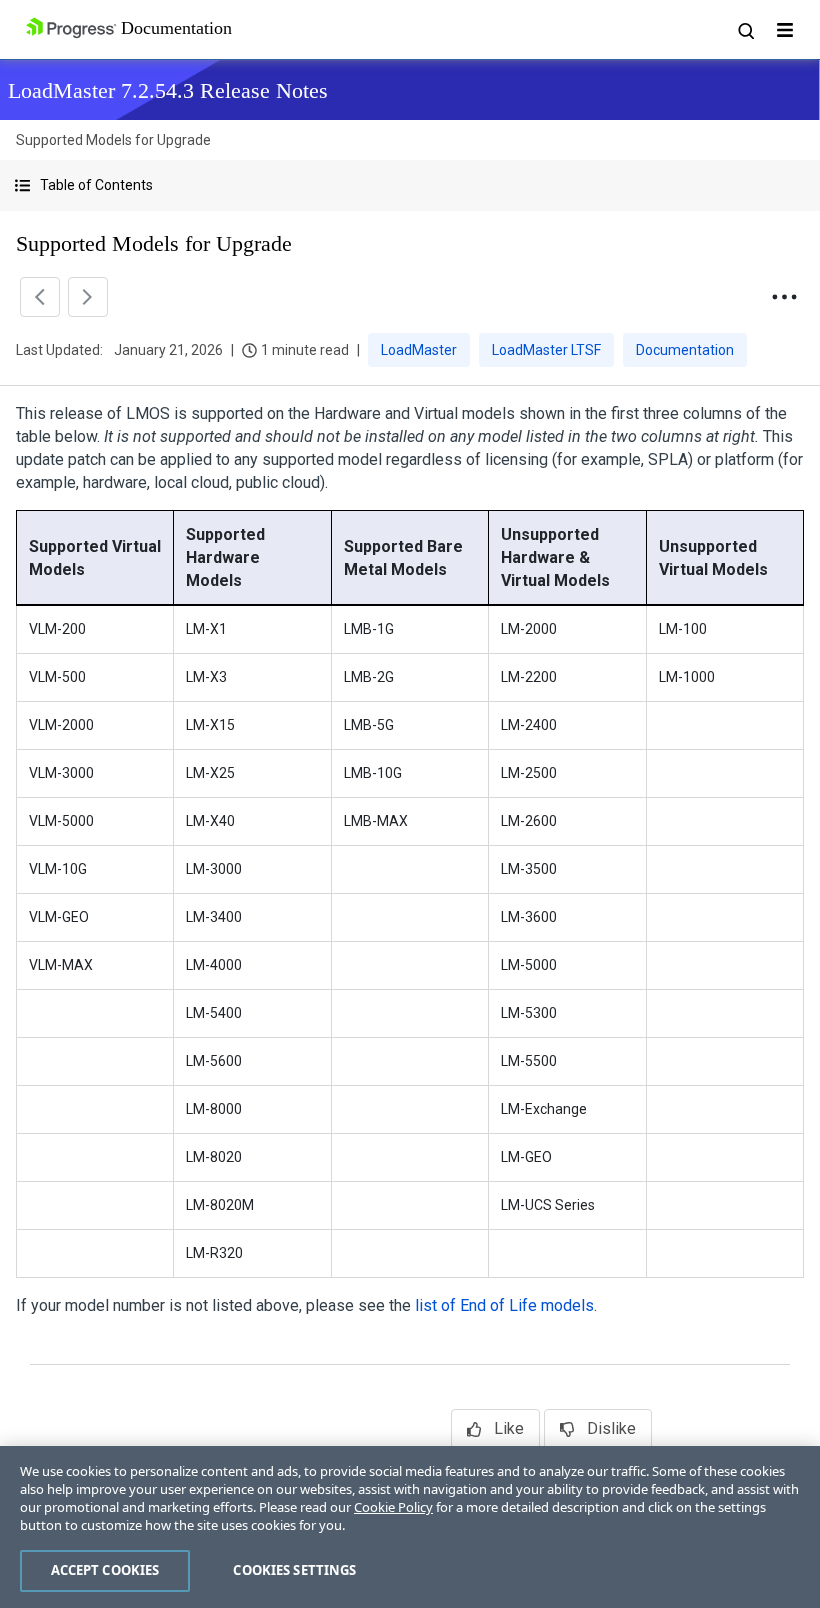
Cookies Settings (294, 1570)
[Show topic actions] (784, 297)
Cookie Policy (393, 1507)
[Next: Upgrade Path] (88, 297)
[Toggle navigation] (785, 30)
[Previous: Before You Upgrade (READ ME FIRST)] (40, 297)
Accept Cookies (105, 1570)
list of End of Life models (504, 1305)
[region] (410, 1527)
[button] (410, 185)
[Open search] (745, 30)
